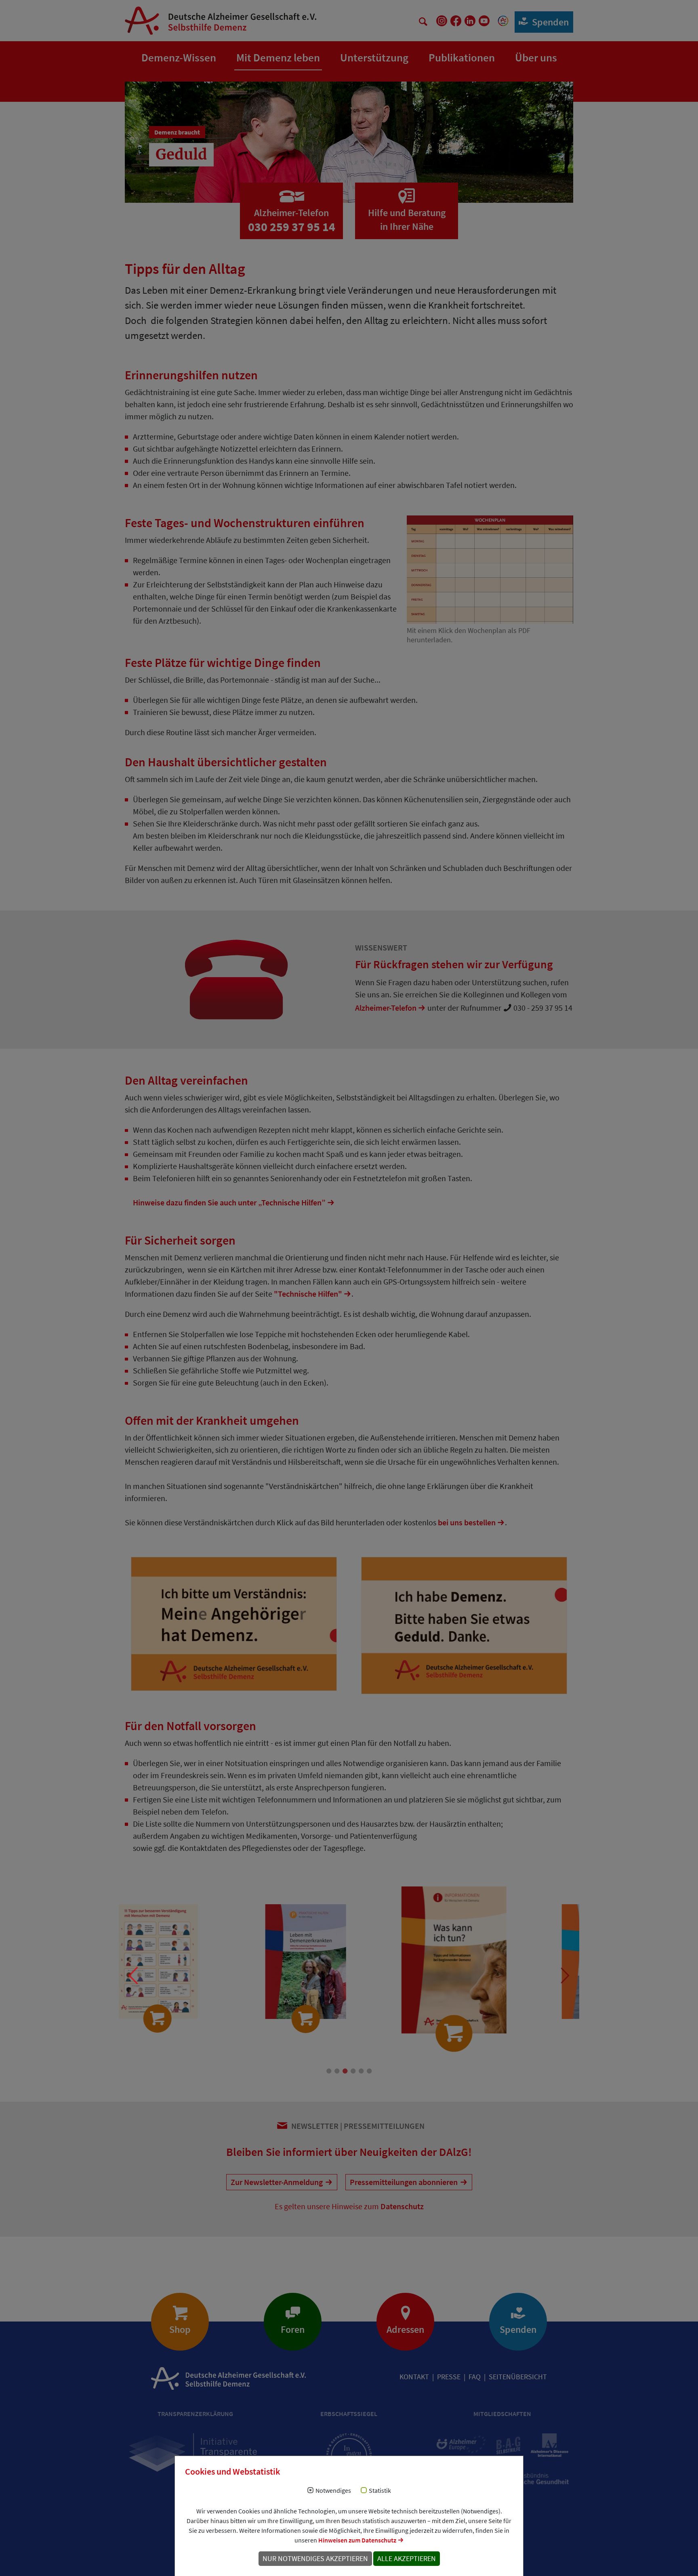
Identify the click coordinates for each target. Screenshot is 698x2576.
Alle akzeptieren (407, 2559)
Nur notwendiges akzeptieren (315, 2559)
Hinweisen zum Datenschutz (357, 2540)
